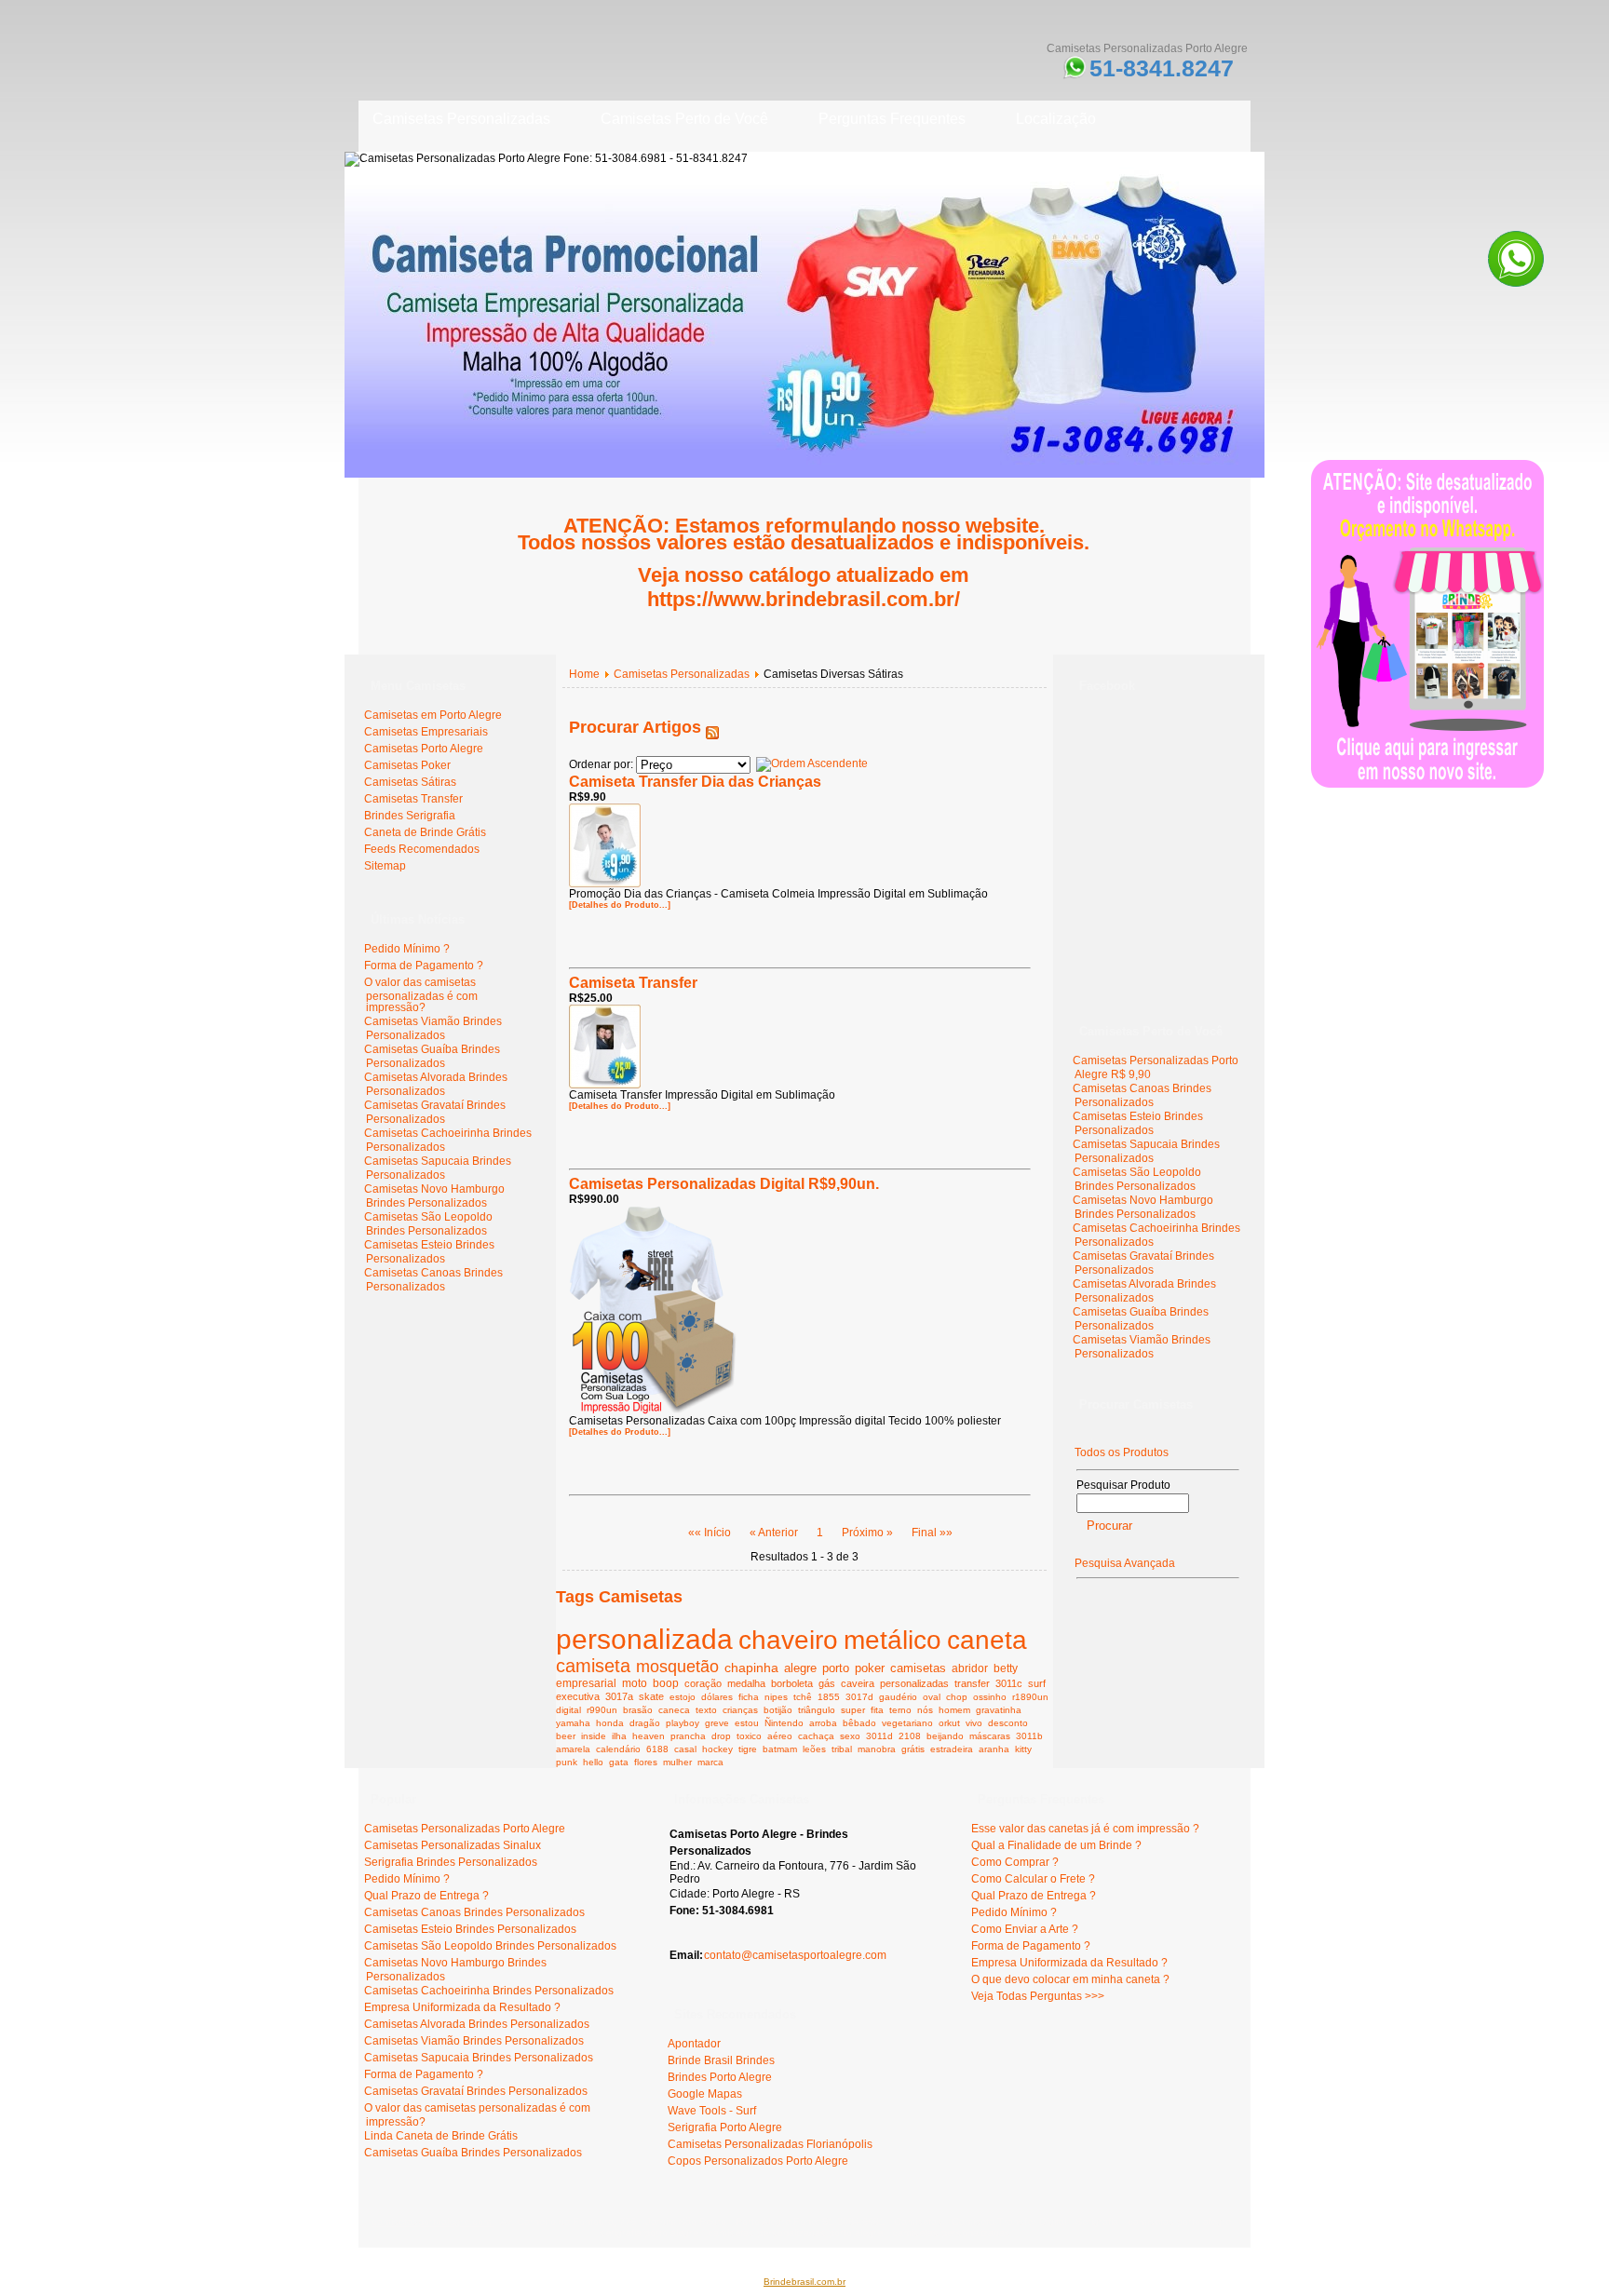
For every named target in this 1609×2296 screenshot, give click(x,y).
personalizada (644, 1639)
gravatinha (999, 1710)
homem (954, 1710)
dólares (717, 1697)
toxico (749, 1736)
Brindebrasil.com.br (804, 2282)
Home (584, 674)
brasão (638, 1710)
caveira (858, 1683)
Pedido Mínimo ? (407, 949)
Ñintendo (784, 1723)
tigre (748, 1749)
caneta (987, 1640)
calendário (618, 1749)
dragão (645, 1723)
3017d (859, 1697)
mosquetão (677, 1667)
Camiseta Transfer (633, 983)
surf (1037, 1683)
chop (957, 1697)
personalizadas (914, 1683)
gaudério (898, 1697)
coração (703, 1683)
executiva (578, 1696)
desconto (1008, 1723)
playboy (683, 1723)
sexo (850, 1736)
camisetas (918, 1668)
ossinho (990, 1697)
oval (932, 1697)
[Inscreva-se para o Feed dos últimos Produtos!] (712, 727)
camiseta (593, 1666)
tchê (803, 1697)
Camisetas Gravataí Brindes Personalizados (435, 1112)
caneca (674, 1710)
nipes (776, 1697)
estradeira (952, 1749)
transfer (972, 1683)
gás (827, 1683)
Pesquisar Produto (1123, 1485)
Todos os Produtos (1122, 1452)
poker (870, 1668)
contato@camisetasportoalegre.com (795, 1955)
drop (721, 1736)
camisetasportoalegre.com (433, 2222)
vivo (974, 1723)
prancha (688, 1736)
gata (619, 1762)
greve (717, 1723)
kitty (1023, 1749)
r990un (602, 1710)
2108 (910, 1736)
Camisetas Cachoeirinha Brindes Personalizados (489, 1991)
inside (594, 1736)
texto (706, 1710)
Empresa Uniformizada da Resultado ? (462, 2007)
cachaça (816, 1736)
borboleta (792, 1683)
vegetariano (907, 1723)
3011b (1029, 1736)
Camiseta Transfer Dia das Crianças (695, 782)
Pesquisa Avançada (1125, 1563)
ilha (619, 1736)
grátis (913, 1749)
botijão (778, 1710)
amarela (573, 1749)
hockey (717, 1749)
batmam (780, 1749)
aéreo (780, 1736)
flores (646, 1762)
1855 (829, 1697)
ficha (749, 1697)
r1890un (1030, 1697)
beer (566, 1736)
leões (814, 1749)
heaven (649, 1736)
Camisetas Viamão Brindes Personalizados (433, 1028)
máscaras (990, 1736)
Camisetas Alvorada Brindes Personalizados (436, 1084)
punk (567, 1762)
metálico (892, 1640)
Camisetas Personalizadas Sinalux (453, 1845)
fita (877, 1710)
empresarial (586, 1683)
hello (593, 1762)
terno (900, 1710)
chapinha (751, 1668)
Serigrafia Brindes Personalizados (451, 1862)
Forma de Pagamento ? (424, 966)
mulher (677, 1762)
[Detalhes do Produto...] (620, 905)
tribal (842, 1749)
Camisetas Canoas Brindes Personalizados (433, 1280)
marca (710, 1762)
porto (836, 1668)
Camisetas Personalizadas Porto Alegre (465, 1829)
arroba (823, 1723)
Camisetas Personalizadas (682, 674)
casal (685, 1749)
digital (568, 1710)
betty (1006, 1668)
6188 (657, 1749)
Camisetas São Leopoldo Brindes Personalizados (428, 1224)
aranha (994, 1749)
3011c (1009, 1683)
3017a (619, 1696)
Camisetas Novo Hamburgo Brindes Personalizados (434, 1196)
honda (610, 1723)
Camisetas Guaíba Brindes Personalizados (432, 1056)
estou (747, 1723)
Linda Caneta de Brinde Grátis (441, 2136)
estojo (683, 1697)
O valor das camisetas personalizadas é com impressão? (421, 995)
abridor (970, 1668)
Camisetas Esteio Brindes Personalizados (429, 1252)
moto (635, 1683)
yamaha (573, 1723)
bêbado (859, 1723)
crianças (740, 1710)
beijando (945, 1736)
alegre (800, 1668)
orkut (949, 1723)
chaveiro (788, 1640)
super (853, 1710)
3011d (879, 1736)
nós (925, 1710)
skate (651, 1696)
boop (666, 1683)
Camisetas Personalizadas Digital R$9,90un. (724, 1184)
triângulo (817, 1710)
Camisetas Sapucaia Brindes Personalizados (438, 1168)
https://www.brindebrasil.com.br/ (804, 599)
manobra (877, 1749)
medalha (746, 1683)
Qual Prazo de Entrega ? (426, 1896)
